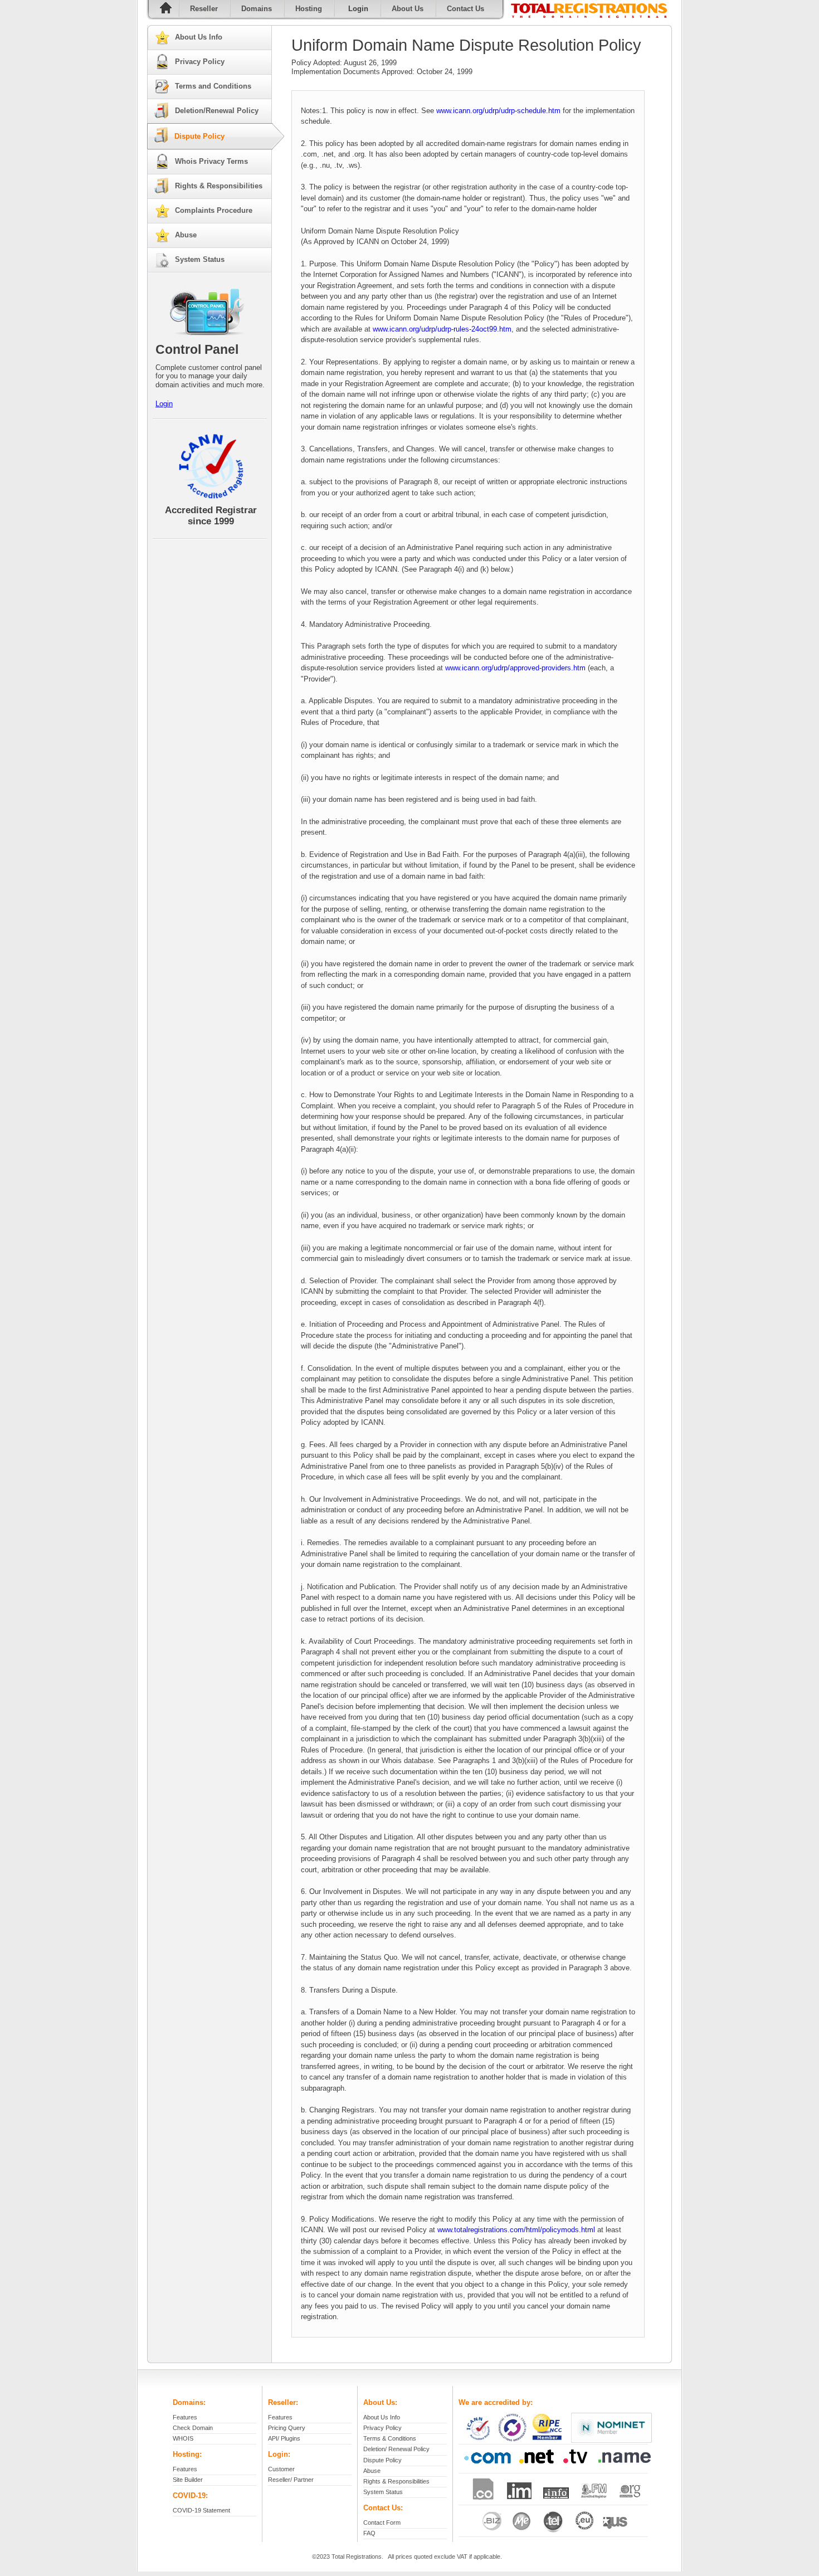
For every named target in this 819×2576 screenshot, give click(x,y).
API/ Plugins (284, 2438)
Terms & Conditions (390, 2438)
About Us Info (199, 37)
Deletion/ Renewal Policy (396, 2449)
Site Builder (188, 2480)
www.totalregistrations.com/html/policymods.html (516, 2230)
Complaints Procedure (214, 210)
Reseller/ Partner (291, 2480)
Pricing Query (287, 2428)
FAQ (369, 2533)
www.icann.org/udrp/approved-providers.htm (515, 668)
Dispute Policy (199, 136)
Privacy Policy (200, 62)
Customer (281, 2469)
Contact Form (382, 2523)
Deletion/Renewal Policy (217, 111)
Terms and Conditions (213, 86)
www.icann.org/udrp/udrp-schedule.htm (498, 111)
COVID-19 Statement (201, 2510)
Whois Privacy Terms (211, 161)
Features (185, 2417)
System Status (200, 259)
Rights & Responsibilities (219, 186)
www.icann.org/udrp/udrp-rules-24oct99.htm (442, 329)
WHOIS (183, 2438)
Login (164, 404)
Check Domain (193, 2428)
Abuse (186, 235)
